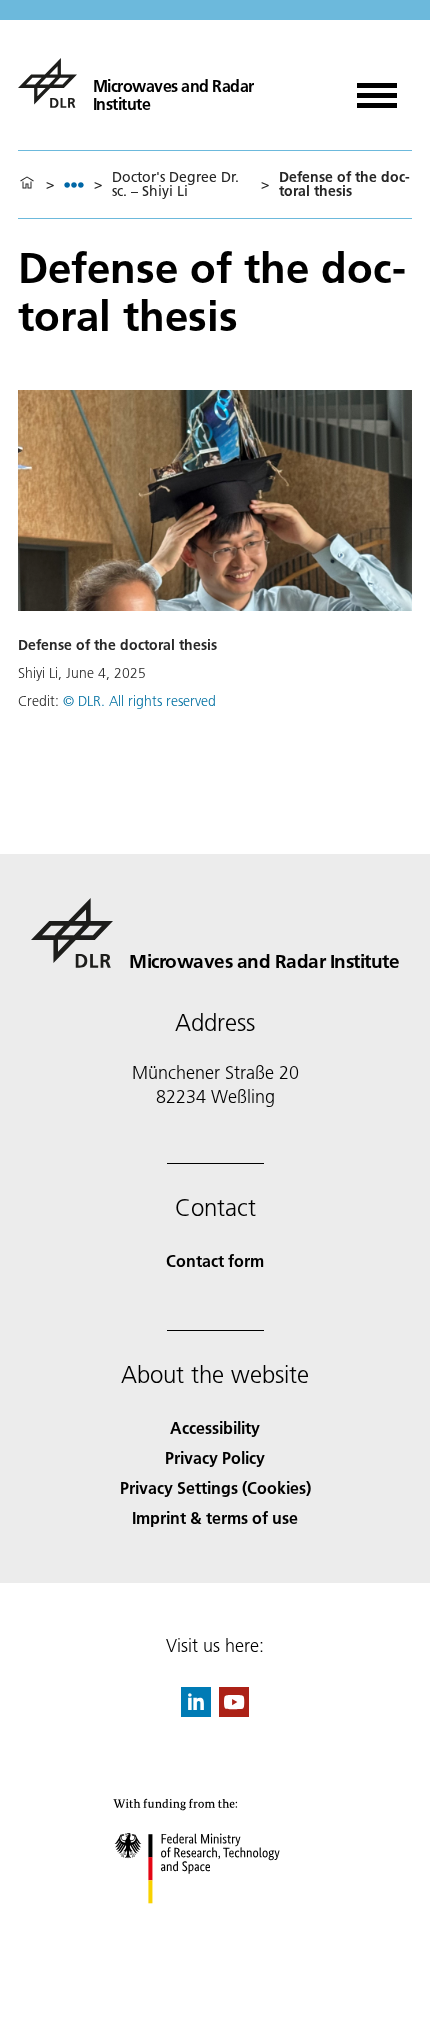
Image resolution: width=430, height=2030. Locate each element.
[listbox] (74, 184)
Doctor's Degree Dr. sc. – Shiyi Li (175, 184)
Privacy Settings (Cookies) (215, 1487)
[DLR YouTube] (234, 1710)
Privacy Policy (215, 1457)
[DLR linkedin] (196, 1710)
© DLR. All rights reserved (139, 701)
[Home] (27, 184)
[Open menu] (377, 88)
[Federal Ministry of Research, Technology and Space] (215, 1923)
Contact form (215, 1260)
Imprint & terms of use (215, 1517)
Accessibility (215, 1427)
